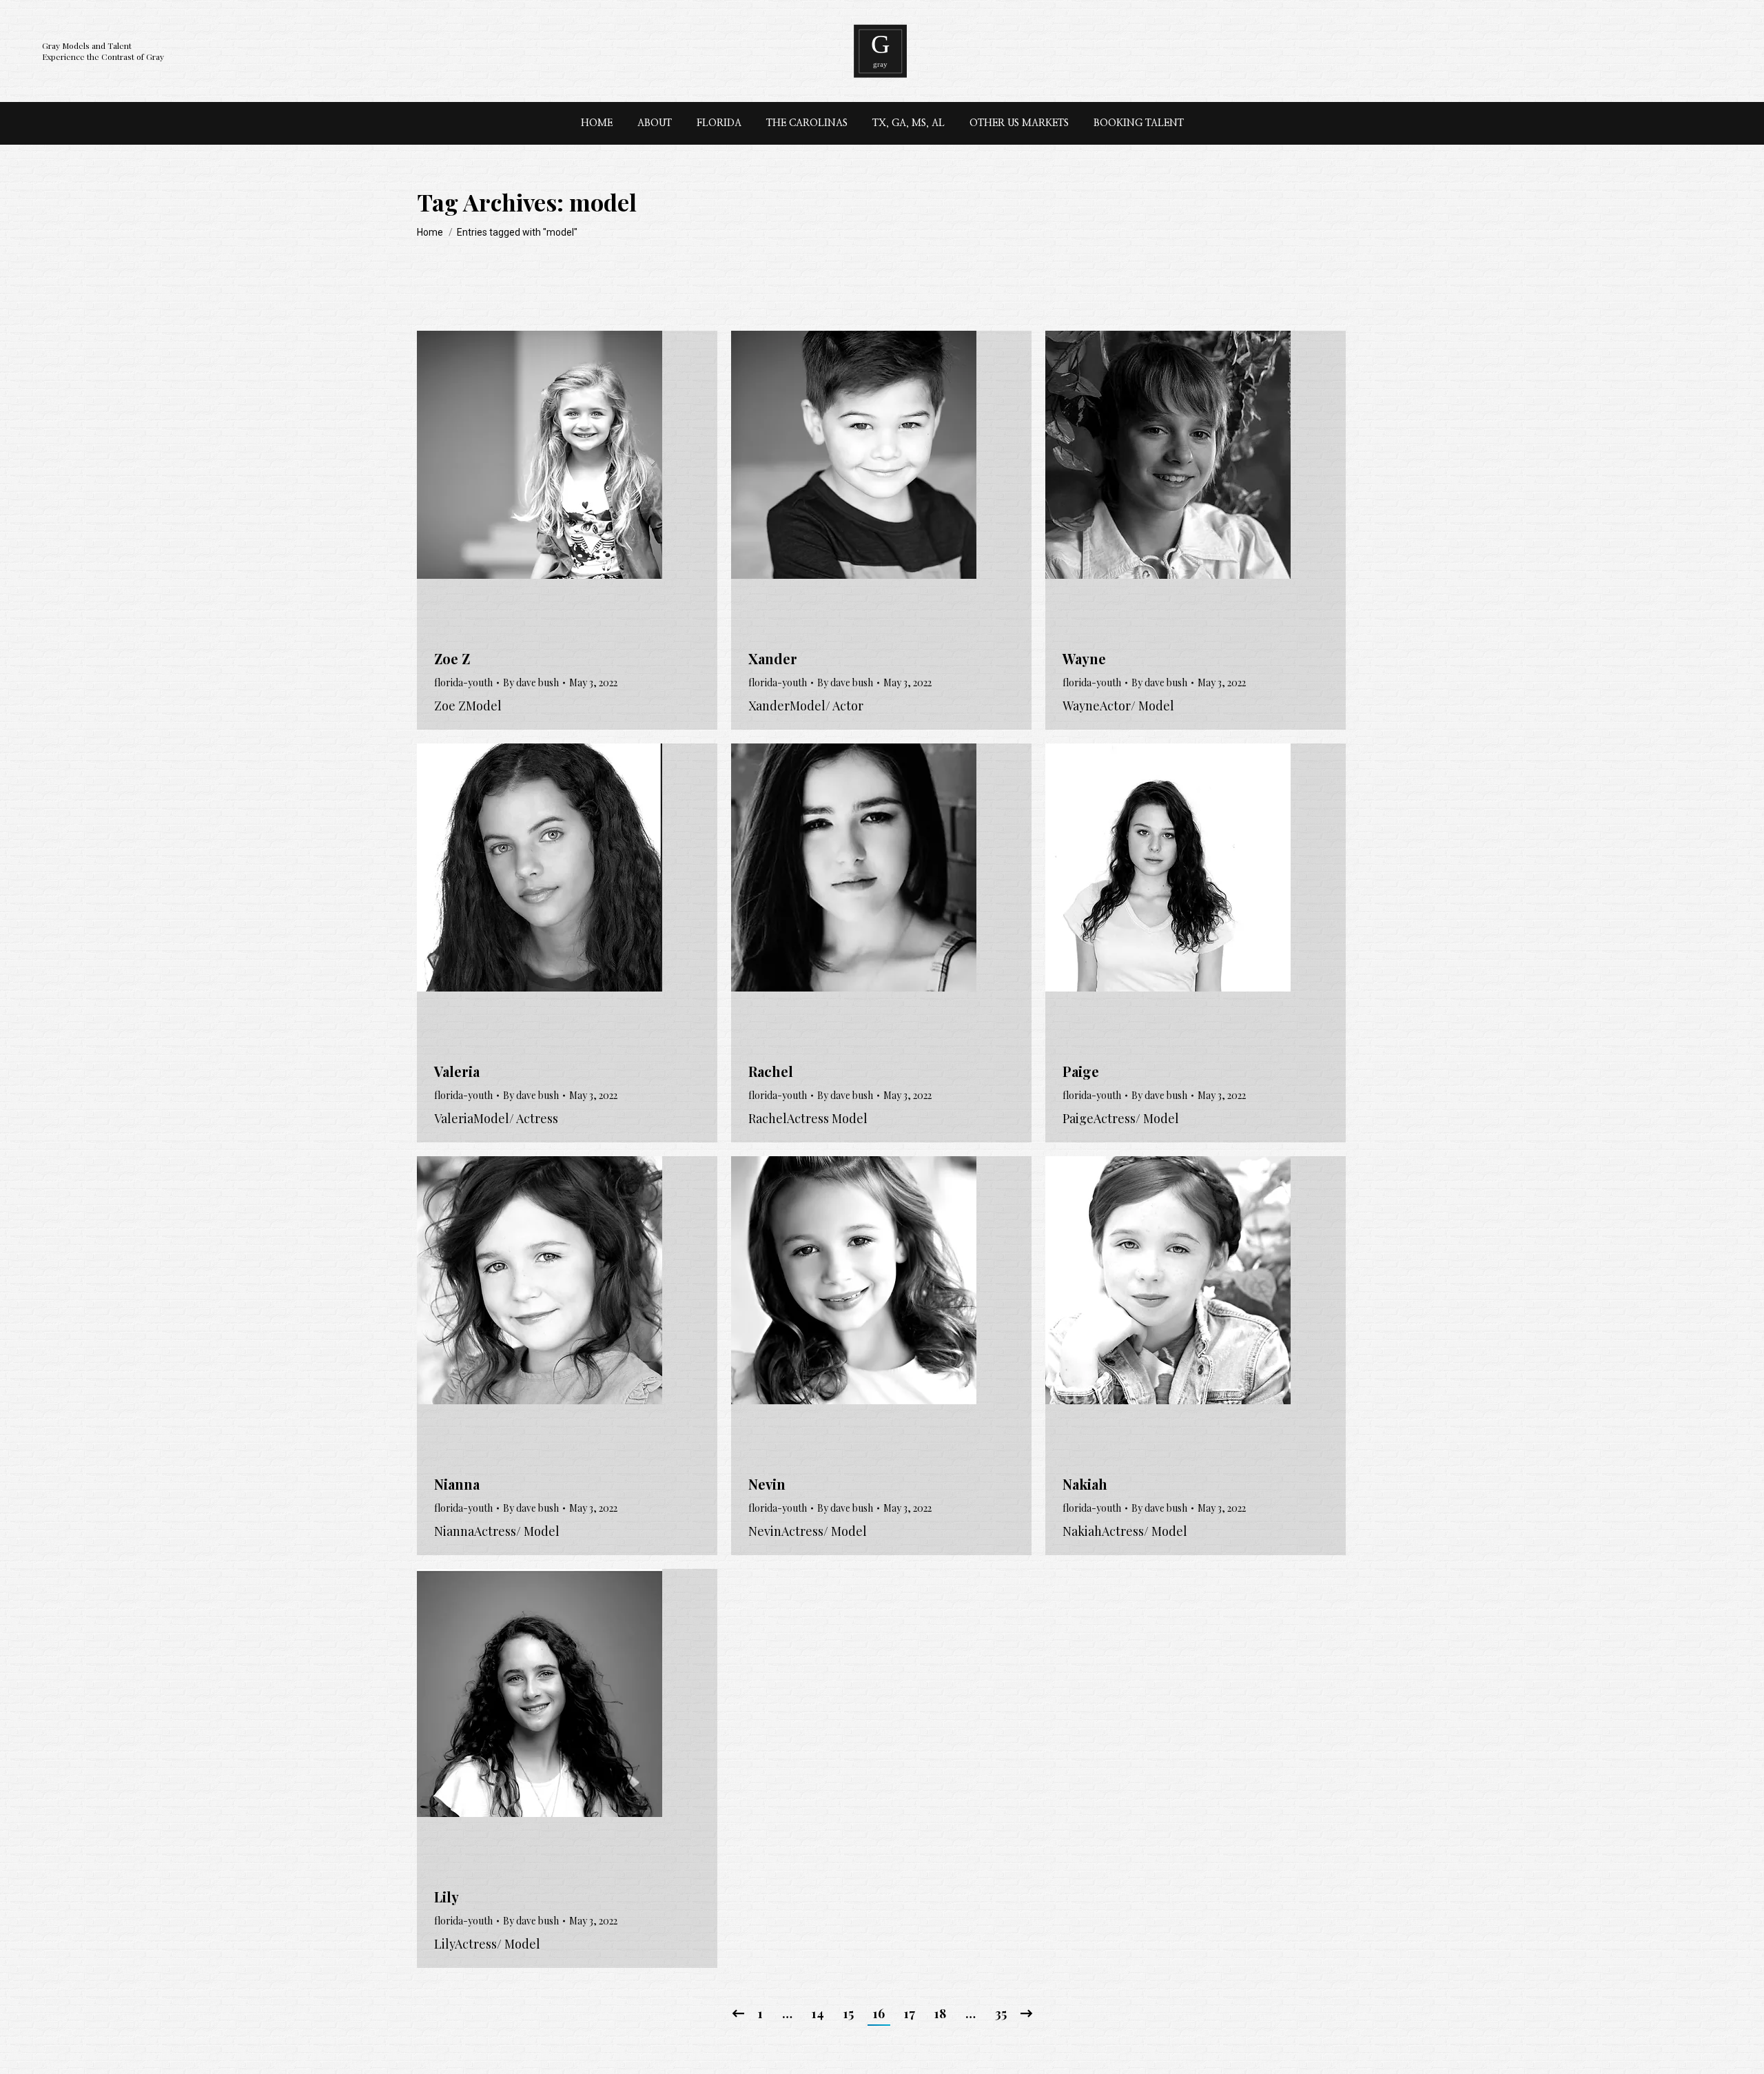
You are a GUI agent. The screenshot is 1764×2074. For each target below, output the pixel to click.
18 (940, 2013)
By (531, 682)
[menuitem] (597, 123)
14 (818, 2013)
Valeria (457, 1071)
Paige (1081, 1071)
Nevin (767, 1484)
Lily (447, 1897)
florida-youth (463, 682)
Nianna (457, 1484)
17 (910, 2013)
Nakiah (1085, 1484)
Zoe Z (452, 658)
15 (849, 2013)
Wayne (1084, 658)
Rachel (771, 1071)
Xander (773, 658)
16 (879, 2013)
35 (1001, 2013)
